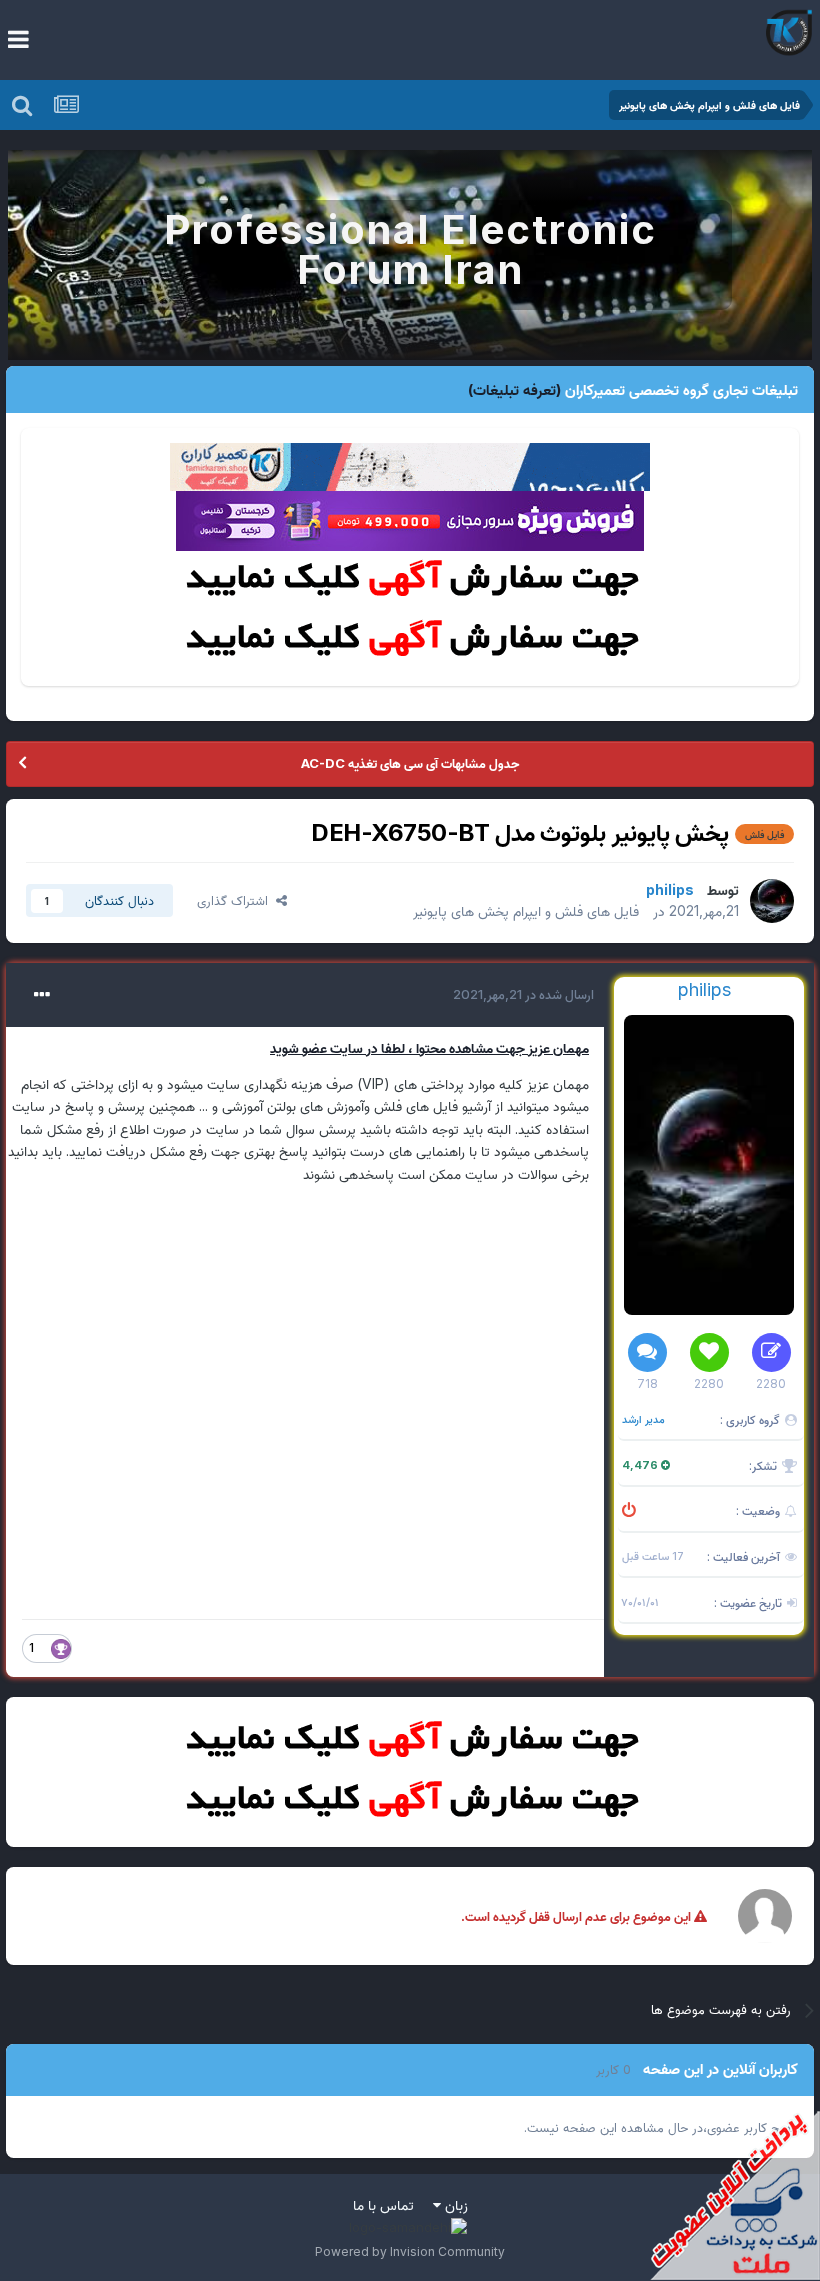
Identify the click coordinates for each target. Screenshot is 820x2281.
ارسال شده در (523, 994)
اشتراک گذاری (236, 900)
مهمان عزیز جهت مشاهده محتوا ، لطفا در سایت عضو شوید (429, 1047)
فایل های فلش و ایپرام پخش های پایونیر (526, 910)
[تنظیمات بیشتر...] (42, 995)
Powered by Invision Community (410, 2251)
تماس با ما (383, 2204)
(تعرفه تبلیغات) (514, 389)
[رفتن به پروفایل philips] (772, 901)
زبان (454, 2204)
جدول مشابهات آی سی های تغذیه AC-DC (410, 763)
